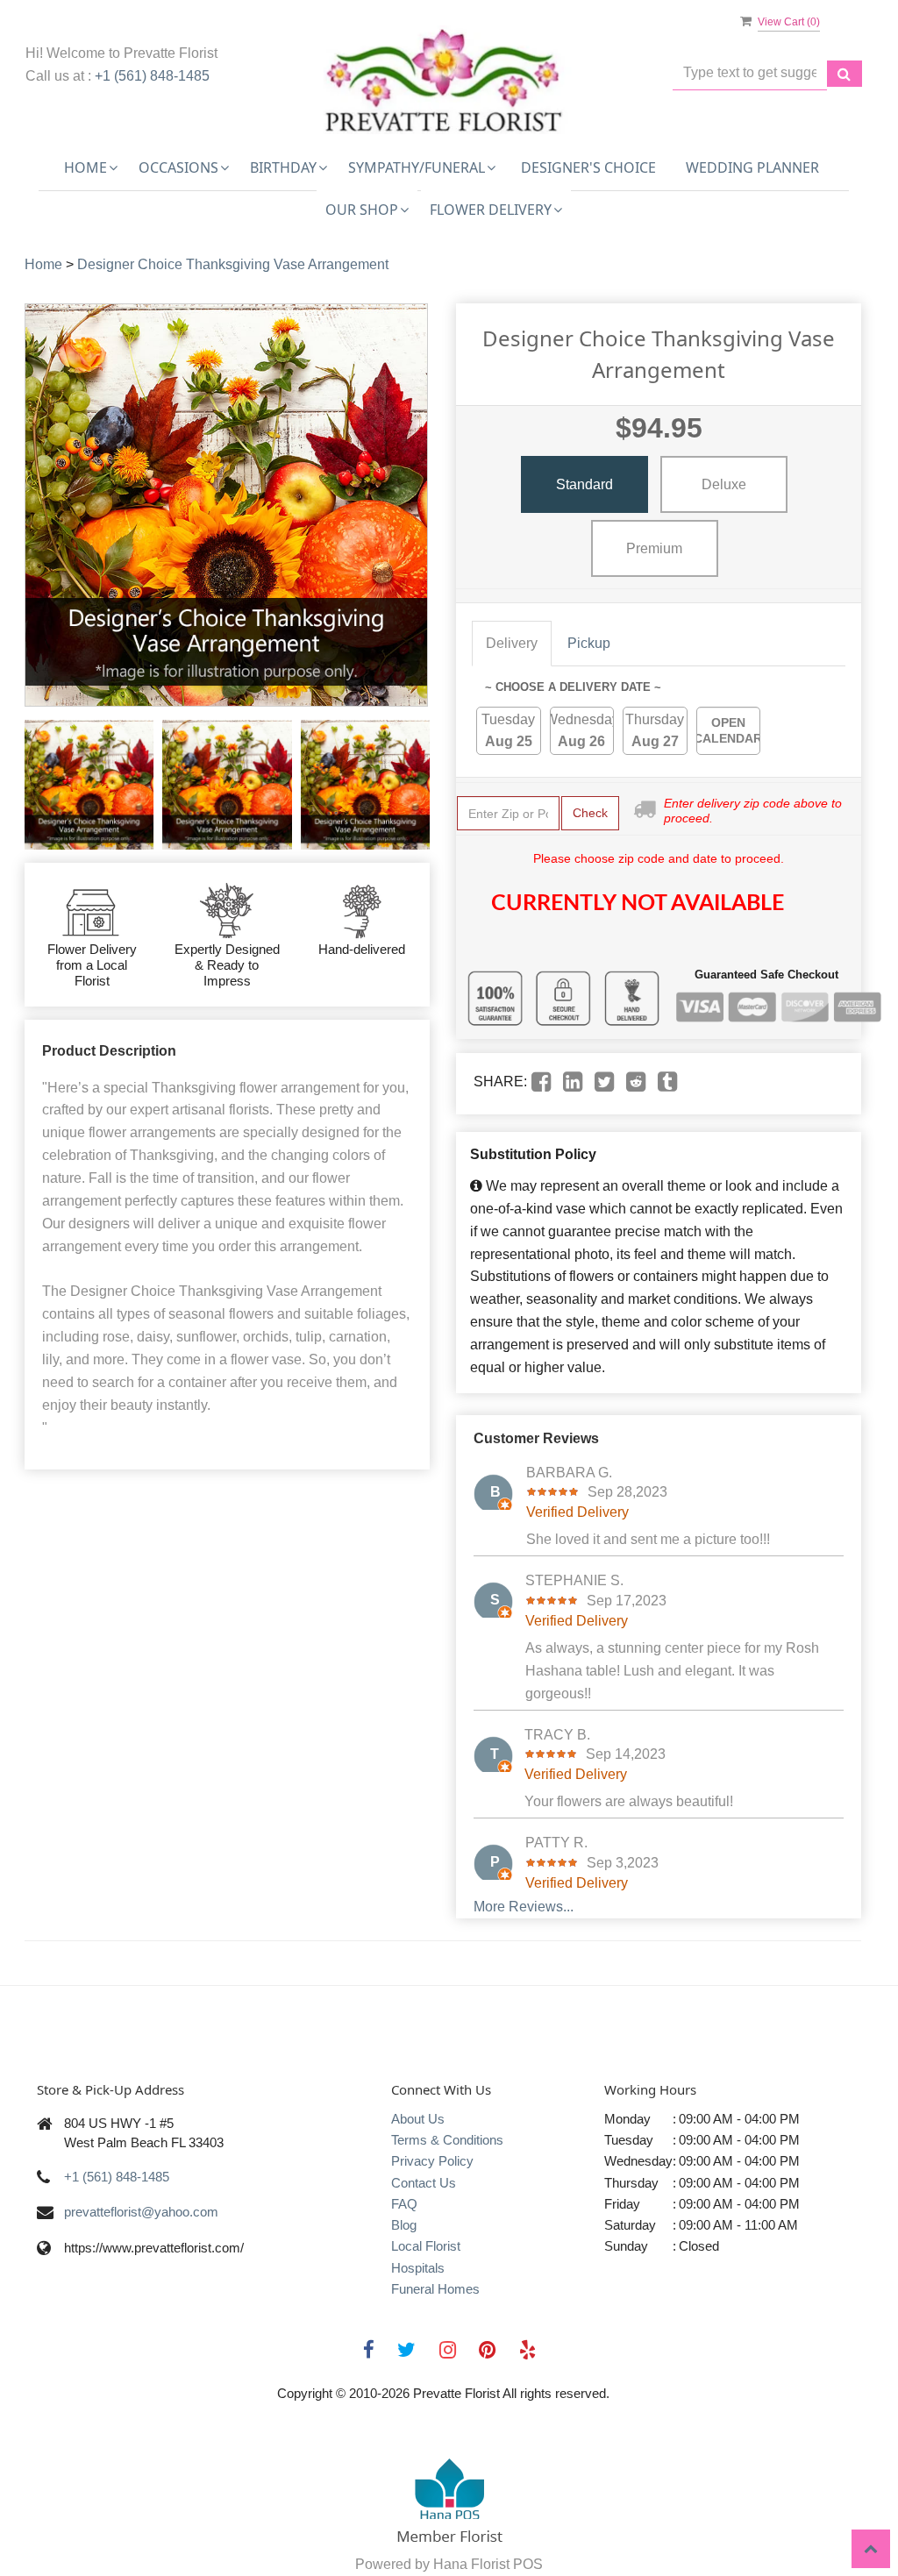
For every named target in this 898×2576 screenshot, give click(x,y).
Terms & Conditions (447, 2140)
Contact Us (424, 2183)
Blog (404, 2225)
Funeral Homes (435, 2289)
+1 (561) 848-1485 (152, 76)
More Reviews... (524, 1907)
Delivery (512, 643)
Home (43, 264)
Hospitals (418, 2268)
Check (590, 813)
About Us (418, 2119)
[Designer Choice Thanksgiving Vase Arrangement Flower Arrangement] (89, 784)
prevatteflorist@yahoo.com (141, 2212)
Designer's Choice (588, 167)
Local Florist (426, 2246)
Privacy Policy (432, 2161)
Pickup (589, 643)
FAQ (404, 2204)
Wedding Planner (752, 167)
